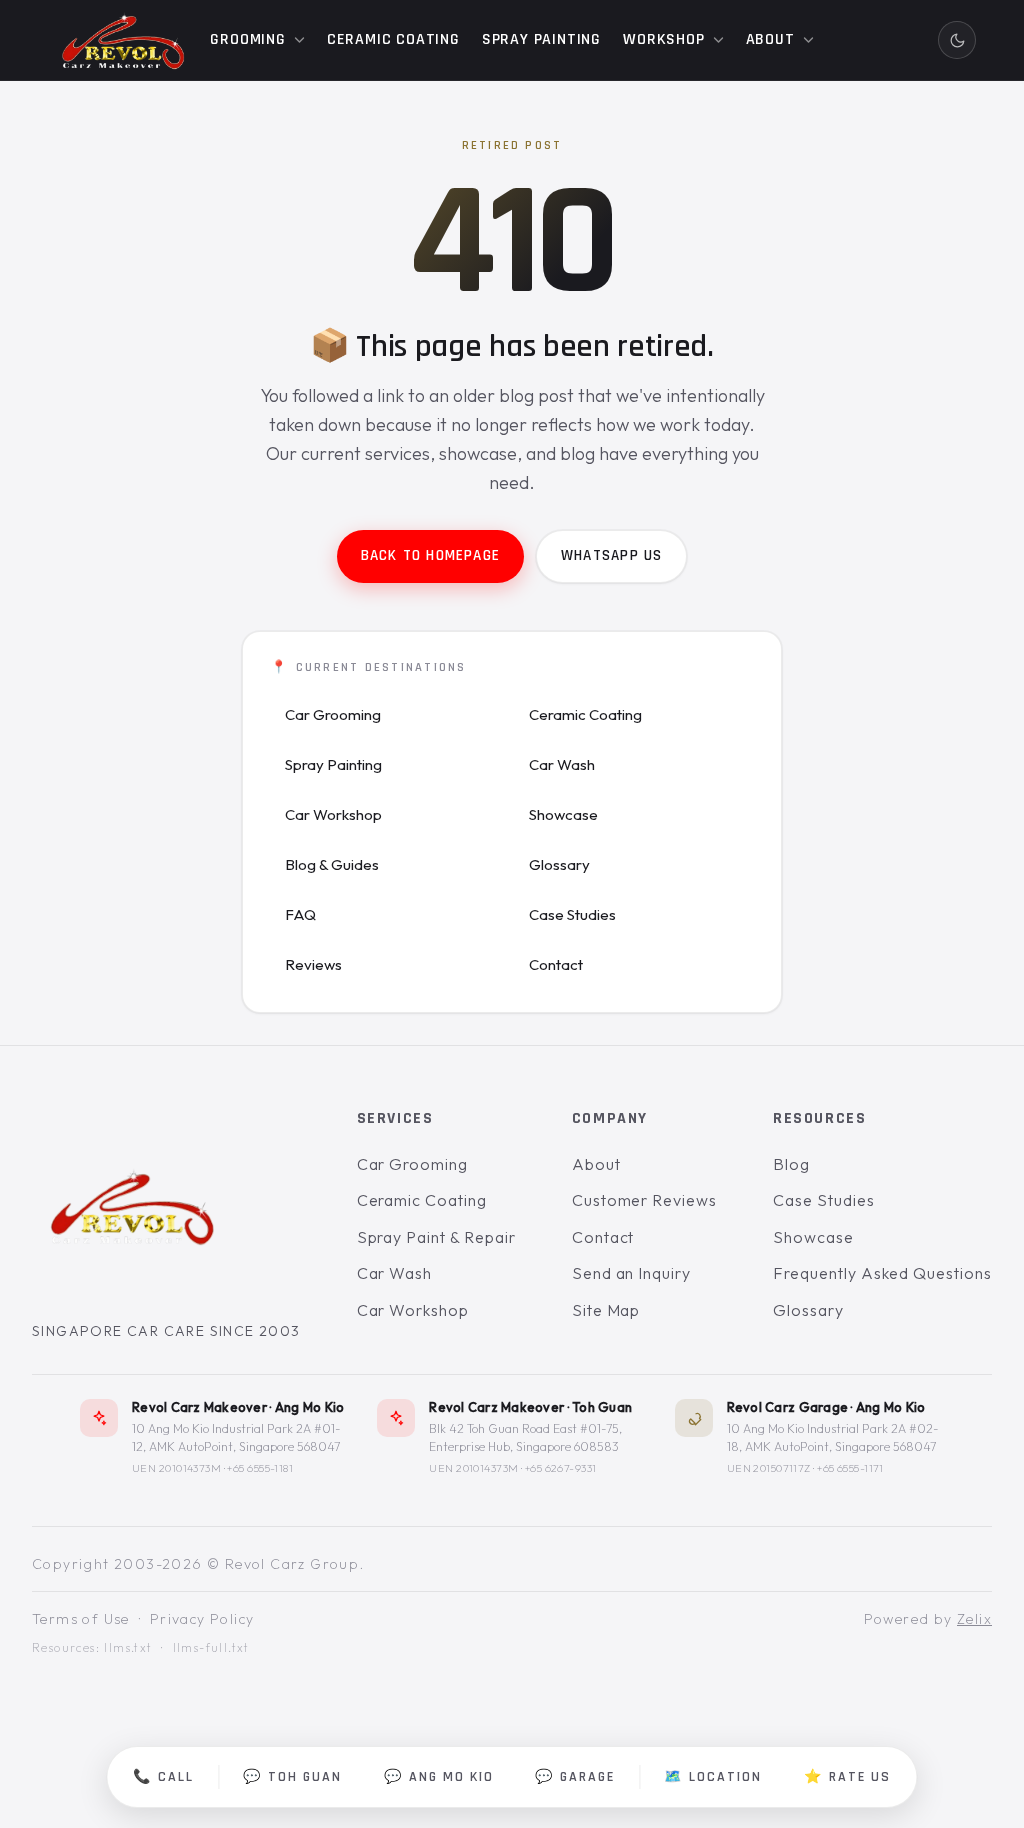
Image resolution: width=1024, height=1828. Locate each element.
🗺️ (713, 1777)
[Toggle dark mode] (957, 40)
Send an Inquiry (631, 1274)
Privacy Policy (202, 1619)
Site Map (606, 1310)
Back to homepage (430, 555)
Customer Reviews (644, 1200)
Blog (791, 1164)
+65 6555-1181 (260, 1468)
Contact (556, 964)
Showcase (563, 814)
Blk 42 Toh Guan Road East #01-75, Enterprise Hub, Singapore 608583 (525, 1437)
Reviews (313, 964)
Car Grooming (333, 714)
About (596, 1164)
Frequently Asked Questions (882, 1274)
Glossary (559, 864)
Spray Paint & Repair (436, 1237)
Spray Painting (333, 764)
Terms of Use (81, 1619)
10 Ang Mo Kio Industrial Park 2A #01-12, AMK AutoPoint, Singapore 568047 (236, 1437)
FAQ (300, 914)
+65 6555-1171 (850, 1468)
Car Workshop (333, 814)
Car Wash (562, 764)
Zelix (974, 1619)
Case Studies (572, 914)
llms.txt (128, 1648)
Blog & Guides (332, 864)
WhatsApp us (611, 555)
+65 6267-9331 (561, 1468)
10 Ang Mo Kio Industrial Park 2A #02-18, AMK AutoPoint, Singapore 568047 (833, 1437)
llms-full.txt (211, 1648)
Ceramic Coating (585, 714)
